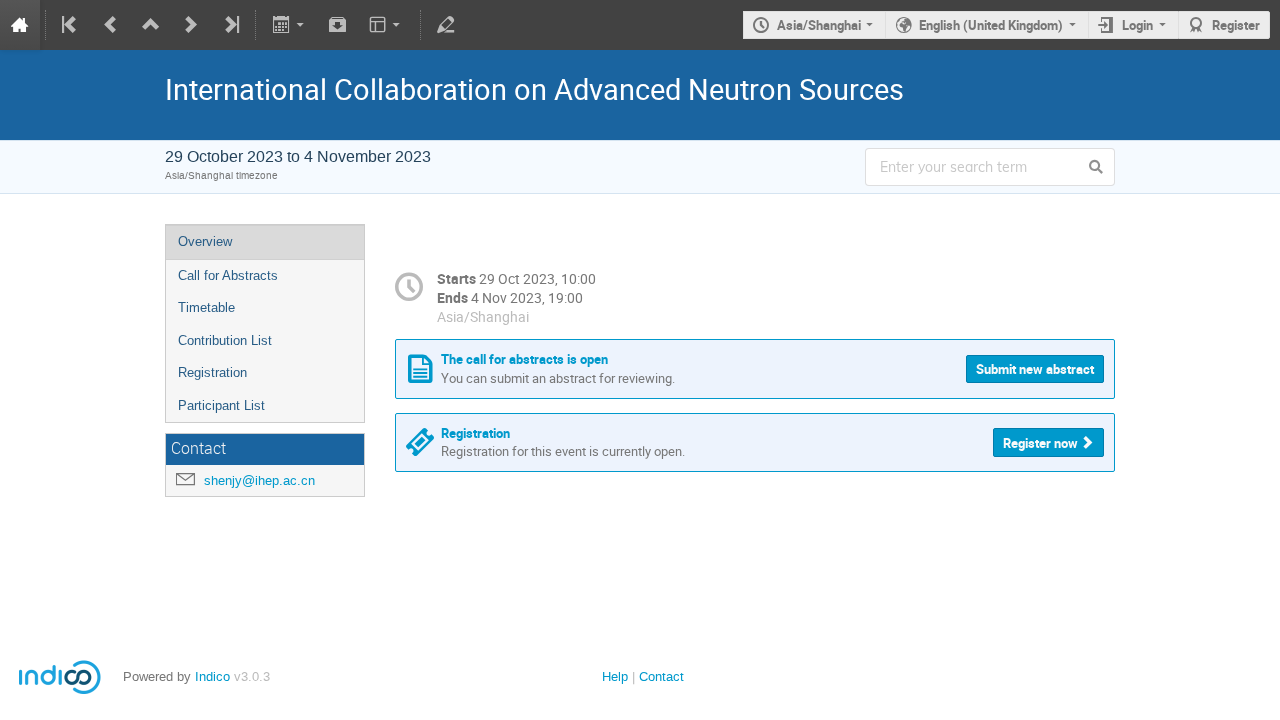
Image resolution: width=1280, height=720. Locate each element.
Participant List (221, 405)
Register (1236, 25)
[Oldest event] (71, 25)
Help (615, 676)
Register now (1040, 443)
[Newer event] (191, 25)
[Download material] (338, 25)
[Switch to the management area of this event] (446, 25)
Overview (205, 241)
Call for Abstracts (228, 275)
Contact (661, 676)
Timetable (206, 307)
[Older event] (111, 25)
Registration (212, 372)
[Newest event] (230, 25)
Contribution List (225, 340)
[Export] (289, 25)
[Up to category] (151, 25)
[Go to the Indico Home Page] (20, 25)
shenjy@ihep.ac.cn (259, 480)
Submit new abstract (1035, 369)
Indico (212, 676)
